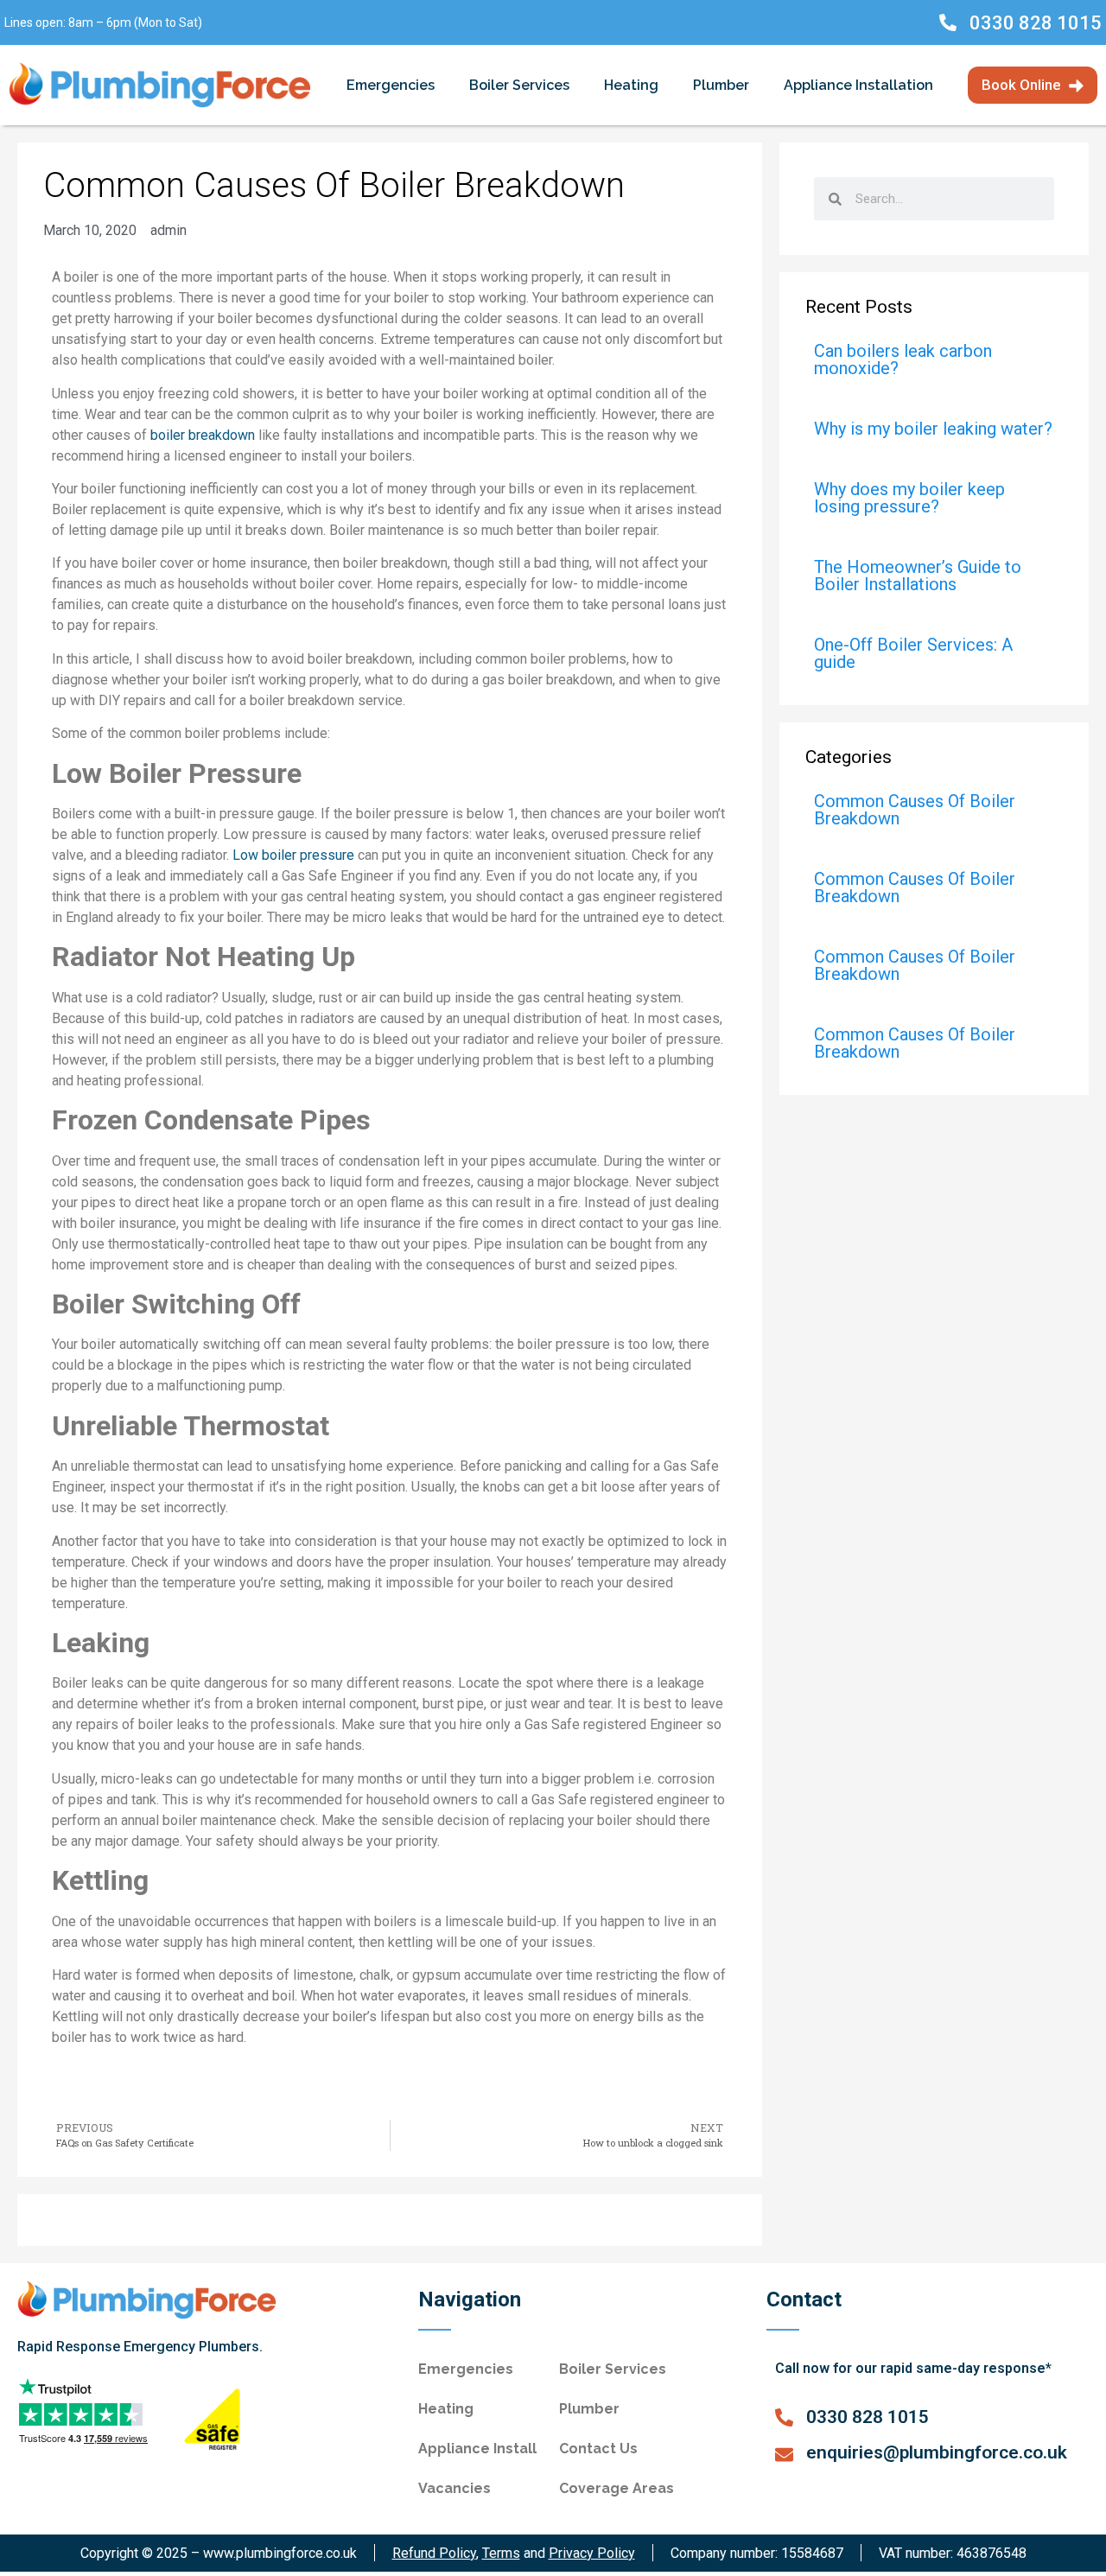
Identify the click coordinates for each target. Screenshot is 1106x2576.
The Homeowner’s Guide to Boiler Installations (918, 576)
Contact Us (598, 2449)
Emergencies (391, 85)
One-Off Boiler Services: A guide (913, 653)
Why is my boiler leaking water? (933, 429)
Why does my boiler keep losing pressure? (909, 498)
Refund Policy (434, 2553)
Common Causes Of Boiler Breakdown (915, 810)
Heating (631, 85)
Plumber (721, 85)
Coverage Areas (617, 2488)
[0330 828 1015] (948, 22)
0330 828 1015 (1036, 23)
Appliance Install (477, 2449)
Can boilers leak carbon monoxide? (903, 359)
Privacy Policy (592, 2553)
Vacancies (454, 2488)
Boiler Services (519, 85)
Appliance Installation (858, 85)
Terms (501, 2553)
